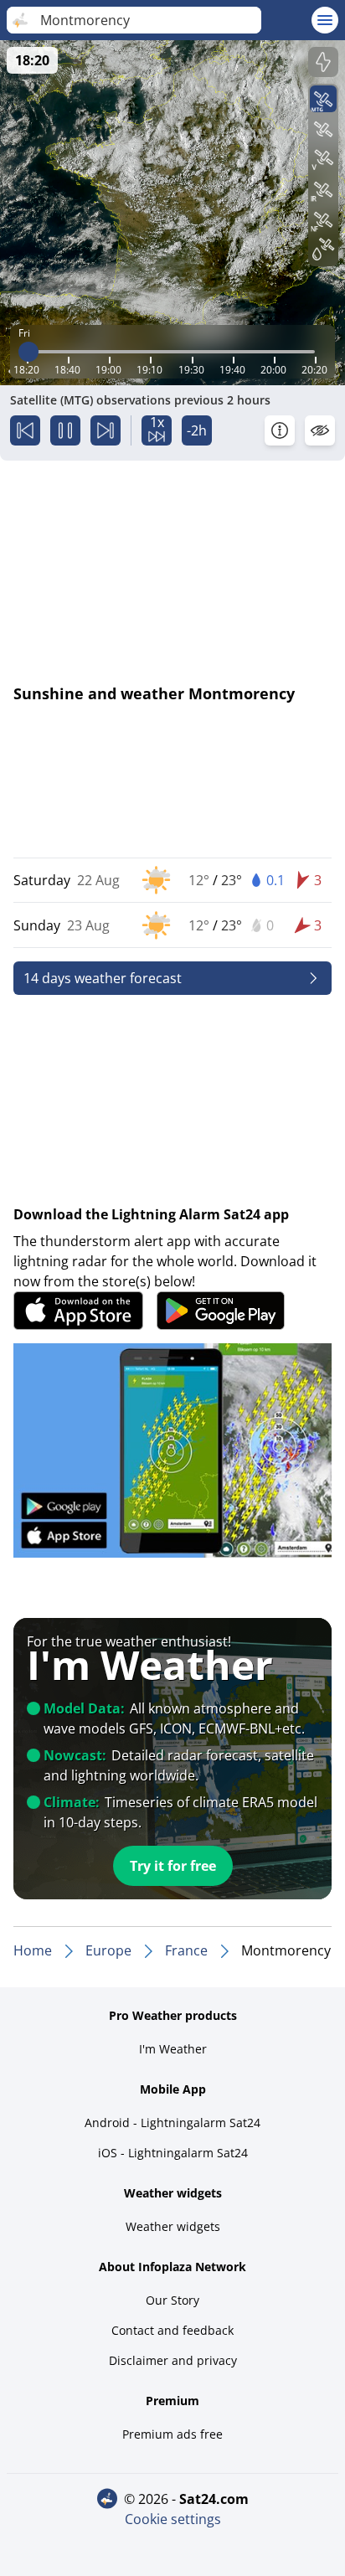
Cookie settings (173, 2519)
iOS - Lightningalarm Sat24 (173, 2153)
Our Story (172, 2300)
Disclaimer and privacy (173, 2360)
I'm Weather (173, 2049)
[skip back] (25, 430)
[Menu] (325, 20)
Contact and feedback (172, 2330)
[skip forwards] (106, 430)
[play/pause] (65, 430)
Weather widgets (173, 2226)
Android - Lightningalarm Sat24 (172, 2123)
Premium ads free (172, 2434)
